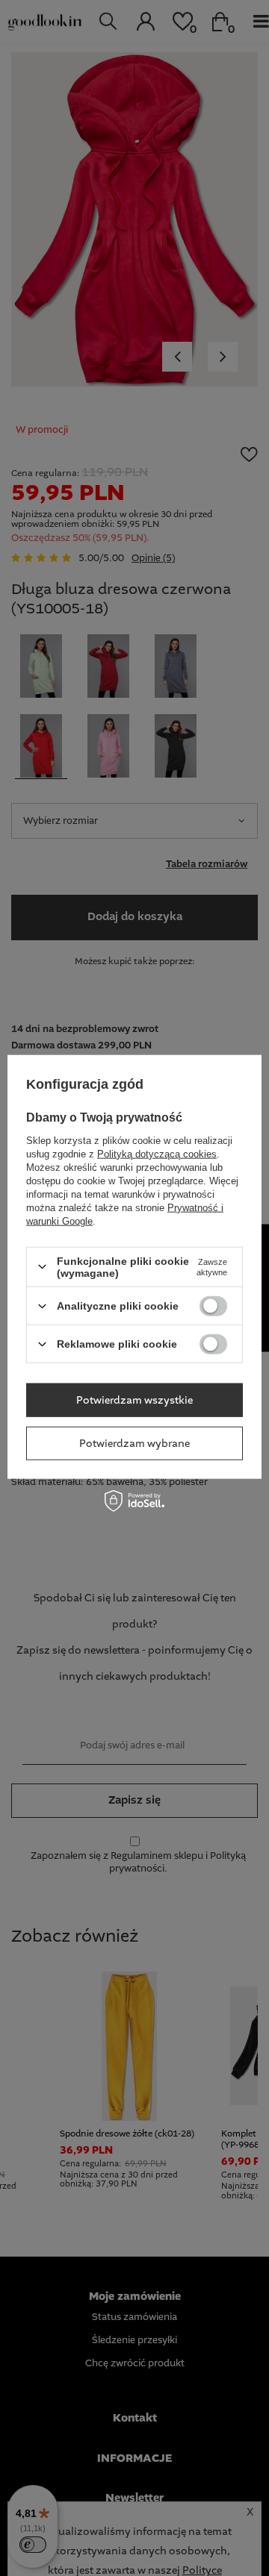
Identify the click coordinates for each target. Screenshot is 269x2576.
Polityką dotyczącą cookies (157, 1153)
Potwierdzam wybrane (134, 1443)
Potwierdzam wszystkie (134, 1400)
